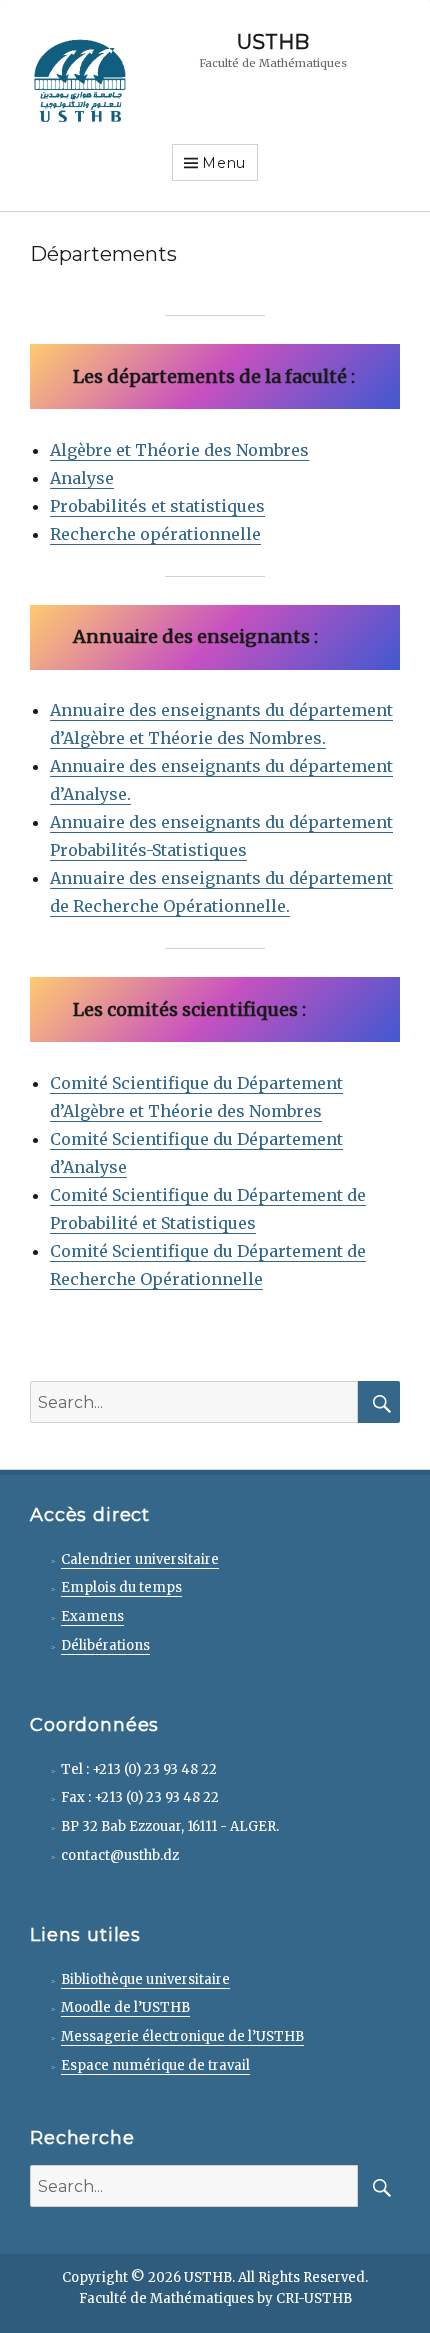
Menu (224, 163)
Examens (92, 1616)
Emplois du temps (121, 1587)
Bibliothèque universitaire (145, 1979)
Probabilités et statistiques (157, 506)
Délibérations (105, 1645)
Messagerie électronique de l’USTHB (182, 2036)
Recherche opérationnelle (155, 534)
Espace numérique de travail (155, 2065)
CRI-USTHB (314, 2298)
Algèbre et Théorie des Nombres (179, 450)
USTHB (273, 42)
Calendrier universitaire (140, 1559)
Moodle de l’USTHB (125, 2007)
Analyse (82, 478)
